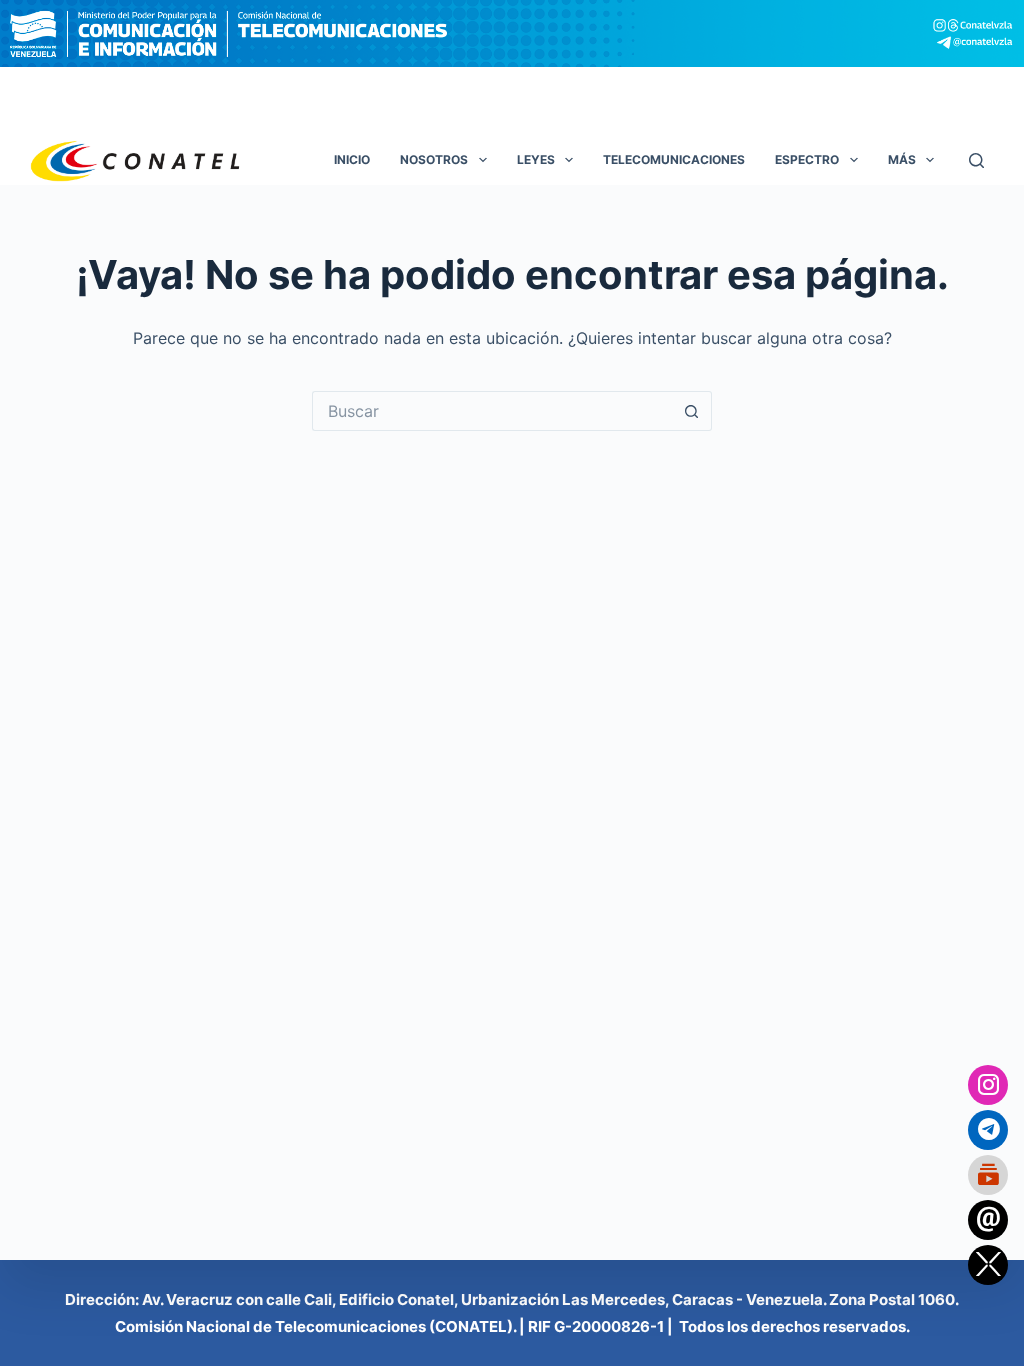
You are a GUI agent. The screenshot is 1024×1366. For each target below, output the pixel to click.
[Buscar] (976, 160)
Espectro (807, 159)
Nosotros (434, 159)
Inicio (352, 159)
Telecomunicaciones (674, 159)
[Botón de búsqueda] (692, 411)
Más (902, 159)
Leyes (536, 159)
